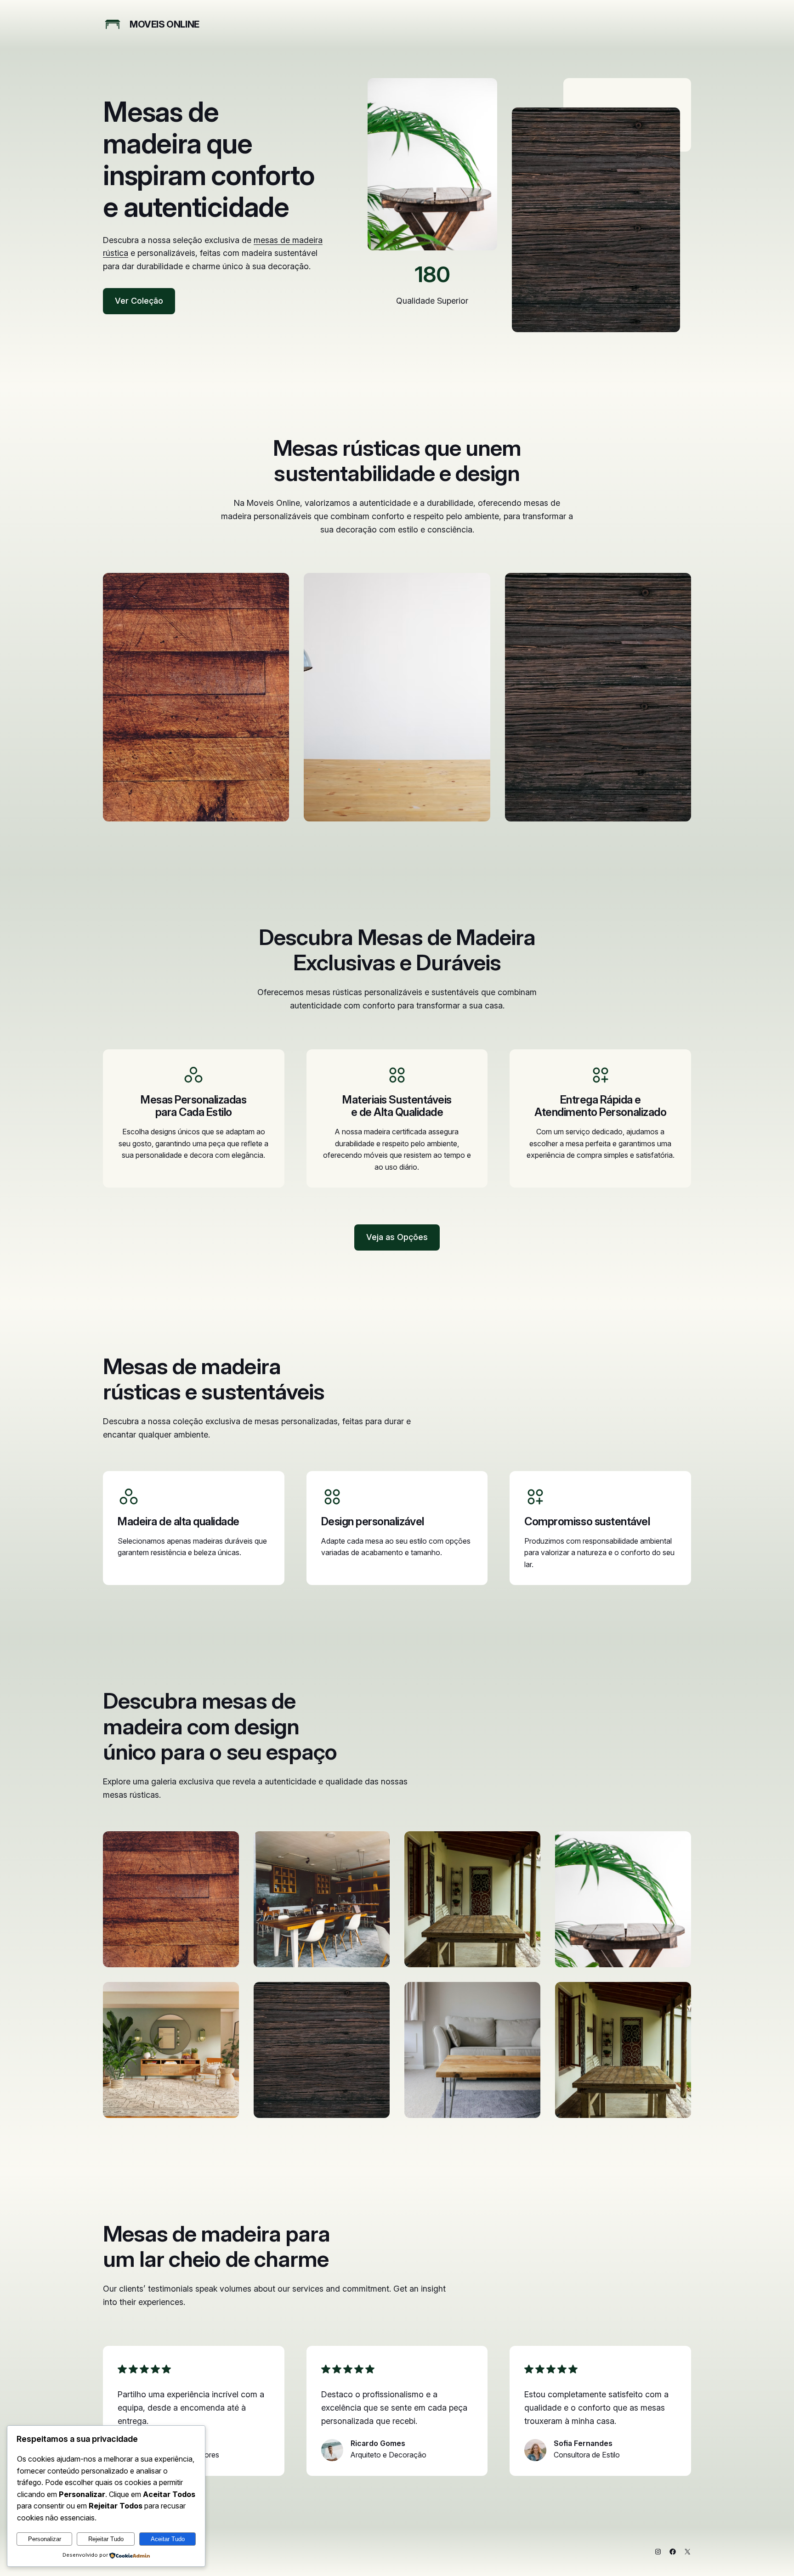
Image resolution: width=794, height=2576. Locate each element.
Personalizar (45, 2539)
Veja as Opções (397, 1237)
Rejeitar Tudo (106, 2539)
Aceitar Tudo (168, 2539)
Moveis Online (164, 24)
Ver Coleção (139, 301)
